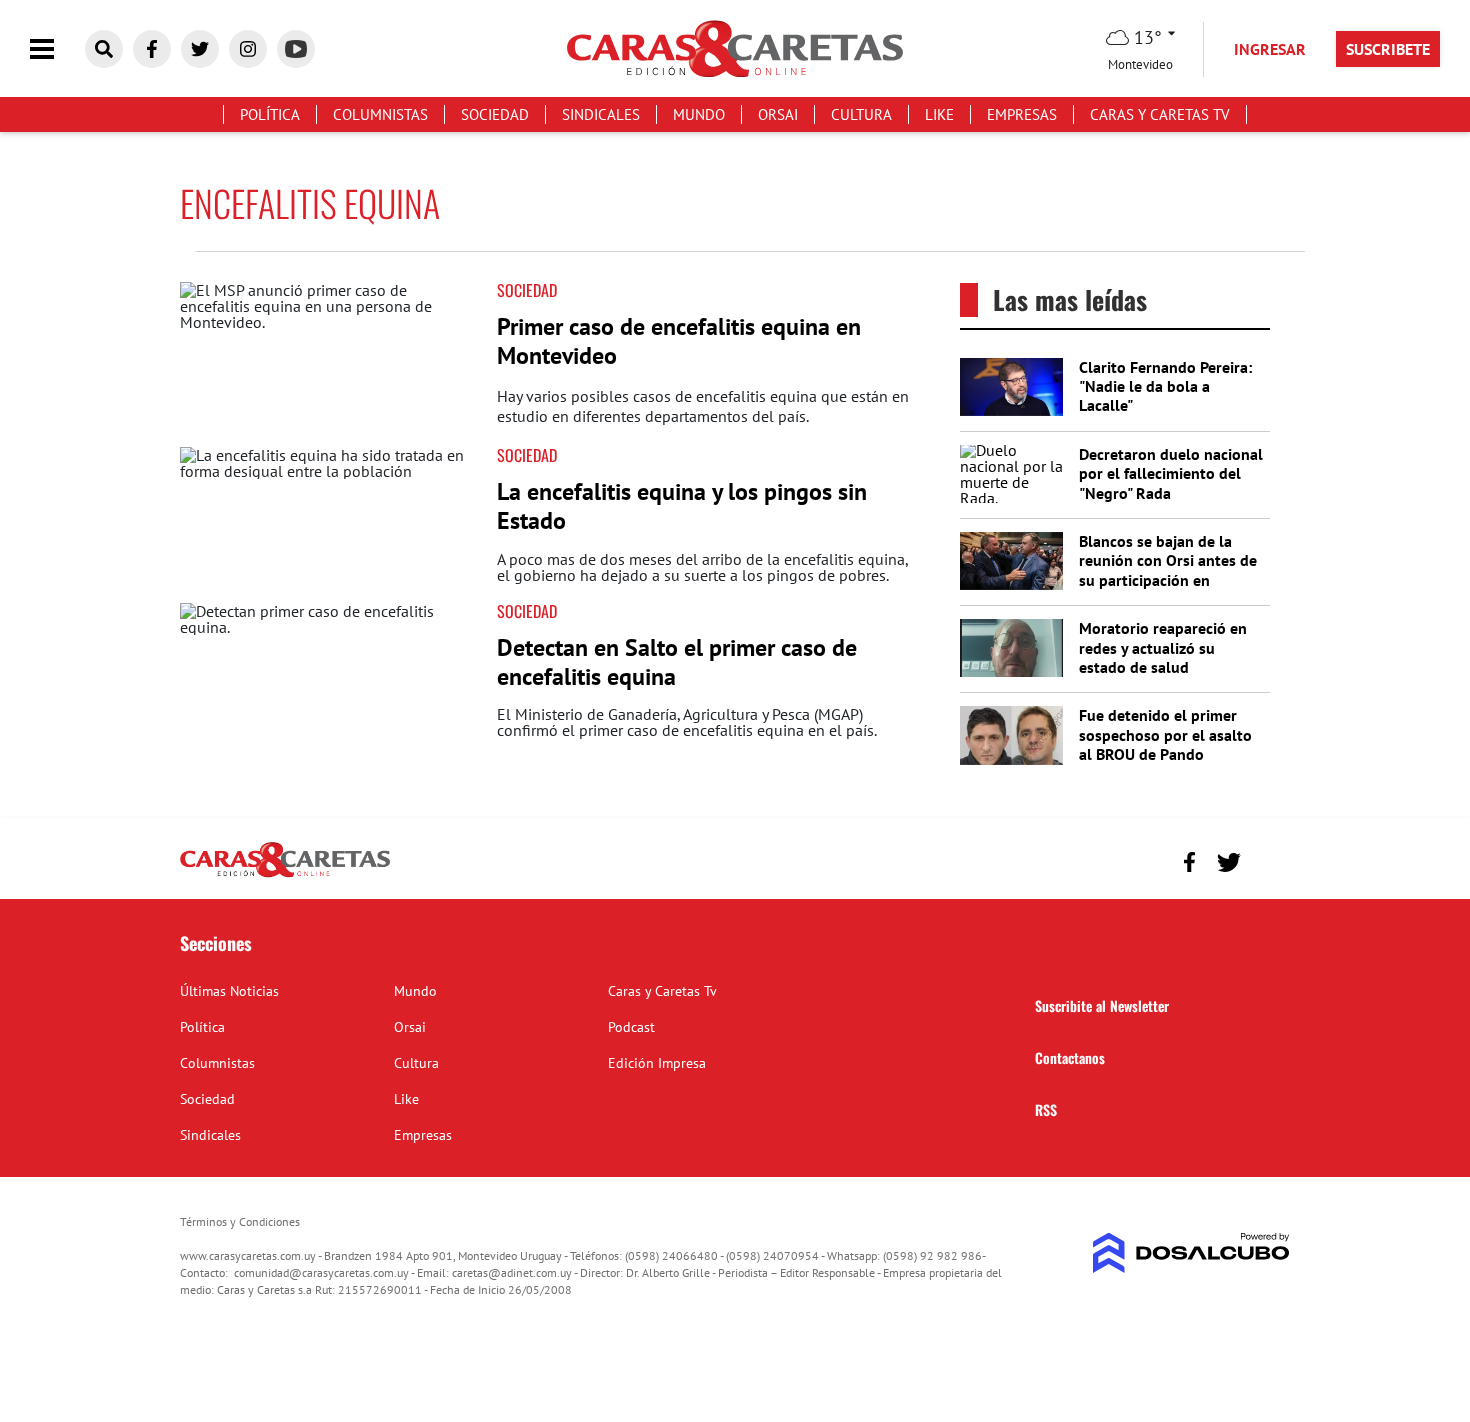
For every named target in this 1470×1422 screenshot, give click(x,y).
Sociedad (495, 114)
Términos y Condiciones (240, 1221)
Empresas (1022, 114)
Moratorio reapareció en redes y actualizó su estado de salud (1163, 647)
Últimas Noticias (229, 991)
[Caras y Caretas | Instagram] (248, 49)
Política (270, 114)
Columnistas (380, 114)
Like (939, 114)
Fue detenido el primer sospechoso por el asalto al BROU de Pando (1165, 734)
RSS (1046, 1109)
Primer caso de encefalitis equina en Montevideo (679, 341)
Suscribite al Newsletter (1102, 1005)
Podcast (631, 1027)
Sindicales (601, 114)
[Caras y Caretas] (285, 876)
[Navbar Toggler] (57, 49)
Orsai (778, 114)
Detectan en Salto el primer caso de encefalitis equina (677, 662)
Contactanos (1070, 1057)
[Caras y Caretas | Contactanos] (1267, 859)
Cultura (861, 114)
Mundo (699, 114)
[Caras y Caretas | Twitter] (200, 49)
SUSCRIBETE (1388, 49)
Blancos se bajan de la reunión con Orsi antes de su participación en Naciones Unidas (1168, 570)
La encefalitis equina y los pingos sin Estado (682, 506)
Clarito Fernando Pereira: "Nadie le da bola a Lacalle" (1165, 386)
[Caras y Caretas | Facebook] (152, 49)
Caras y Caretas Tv (1160, 114)
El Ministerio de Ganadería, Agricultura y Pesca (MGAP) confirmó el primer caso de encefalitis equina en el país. (687, 722)
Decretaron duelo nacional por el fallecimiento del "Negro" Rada (1171, 473)
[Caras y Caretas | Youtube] (296, 49)
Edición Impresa (657, 1063)
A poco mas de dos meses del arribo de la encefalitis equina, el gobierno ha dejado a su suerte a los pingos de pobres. (702, 567)
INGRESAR (1270, 49)
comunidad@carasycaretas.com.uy (321, 1272)
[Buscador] (104, 49)
